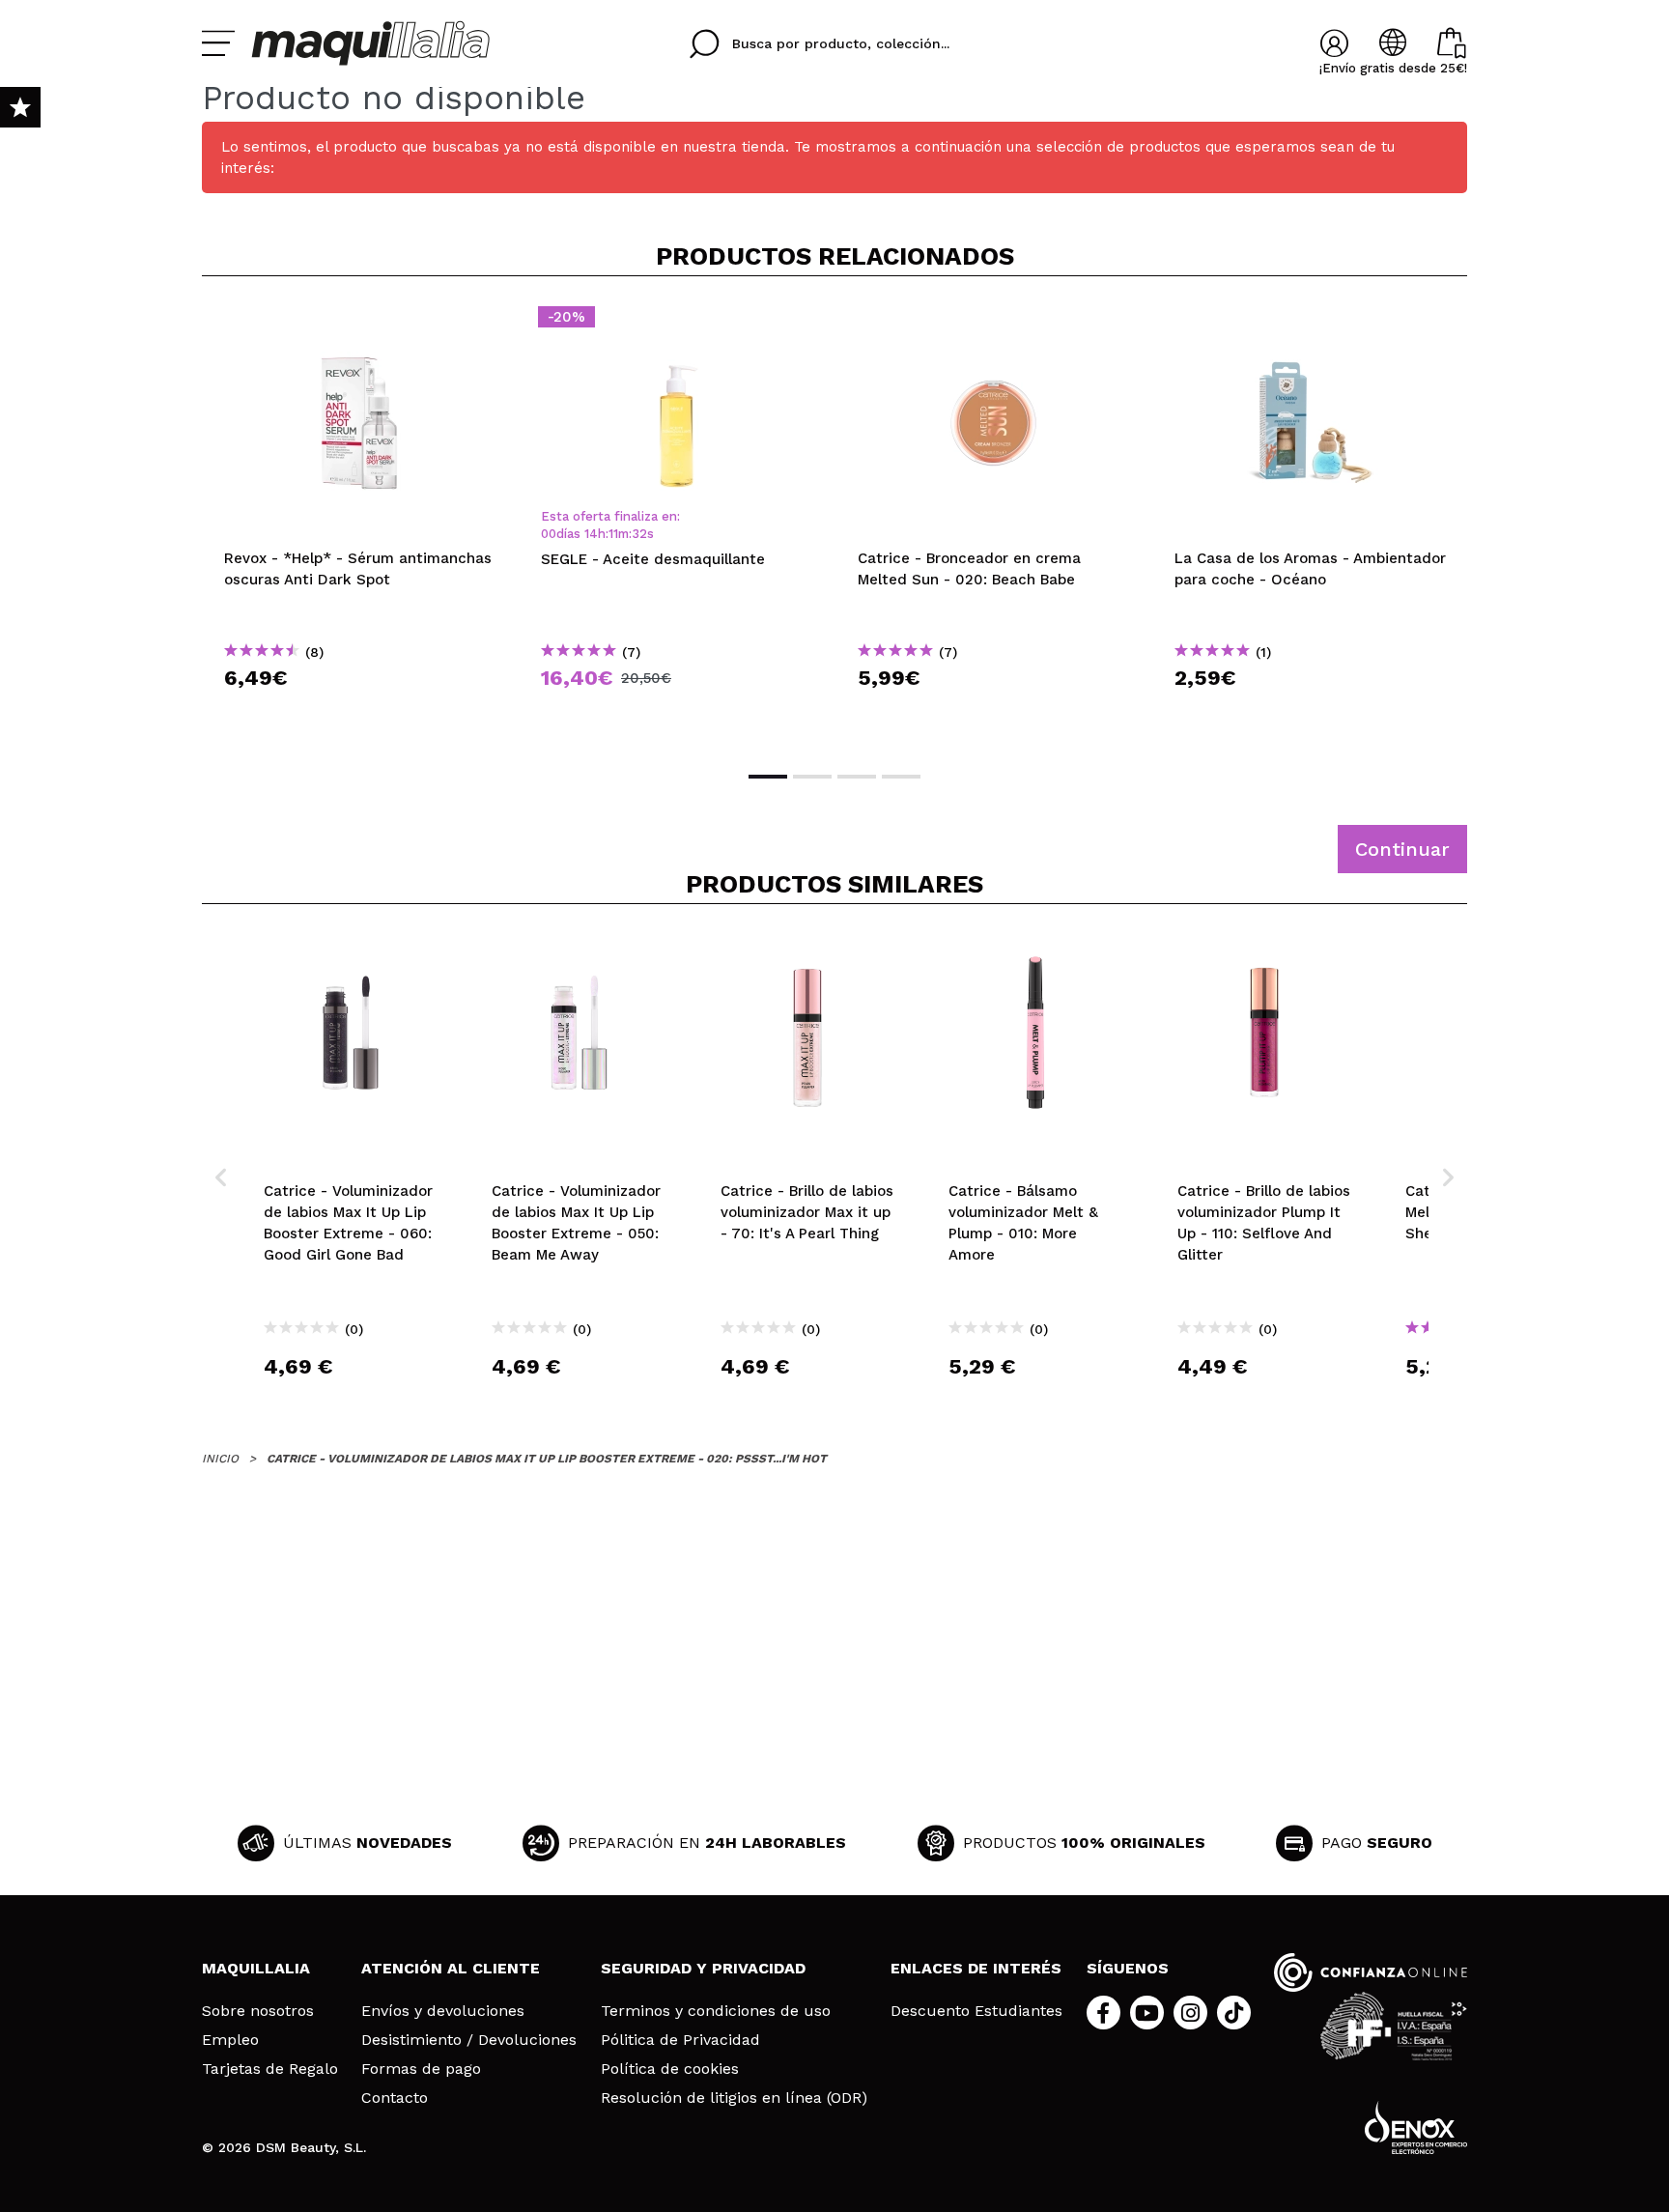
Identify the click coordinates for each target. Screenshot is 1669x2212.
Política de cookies (670, 2069)
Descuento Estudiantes (976, 2011)
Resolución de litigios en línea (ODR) (734, 2098)
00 (549, 534)
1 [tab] (768, 777)
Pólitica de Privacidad (680, 2040)
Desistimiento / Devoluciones (469, 2040)
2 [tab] (812, 777)
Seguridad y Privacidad (703, 1968)
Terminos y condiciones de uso (716, 2011)
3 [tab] (857, 777)
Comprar (360, 712)
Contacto (395, 2098)
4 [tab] (901, 777)
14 (591, 534)
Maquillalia (256, 1968)
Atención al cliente (451, 1968)
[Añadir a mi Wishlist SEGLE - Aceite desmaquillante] (677, 323)
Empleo (230, 2040)
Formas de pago (421, 2069)
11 (613, 534)
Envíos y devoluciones (443, 2011)
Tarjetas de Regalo (270, 2069)
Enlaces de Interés (976, 1968)
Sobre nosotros (258, 2011)
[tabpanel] (360, 522)
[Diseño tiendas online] (1416, 2127)
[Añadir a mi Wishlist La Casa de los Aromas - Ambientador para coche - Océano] (1311, 323)
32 (639, 534)
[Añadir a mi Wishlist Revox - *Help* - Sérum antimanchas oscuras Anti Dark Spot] (360, 323)
